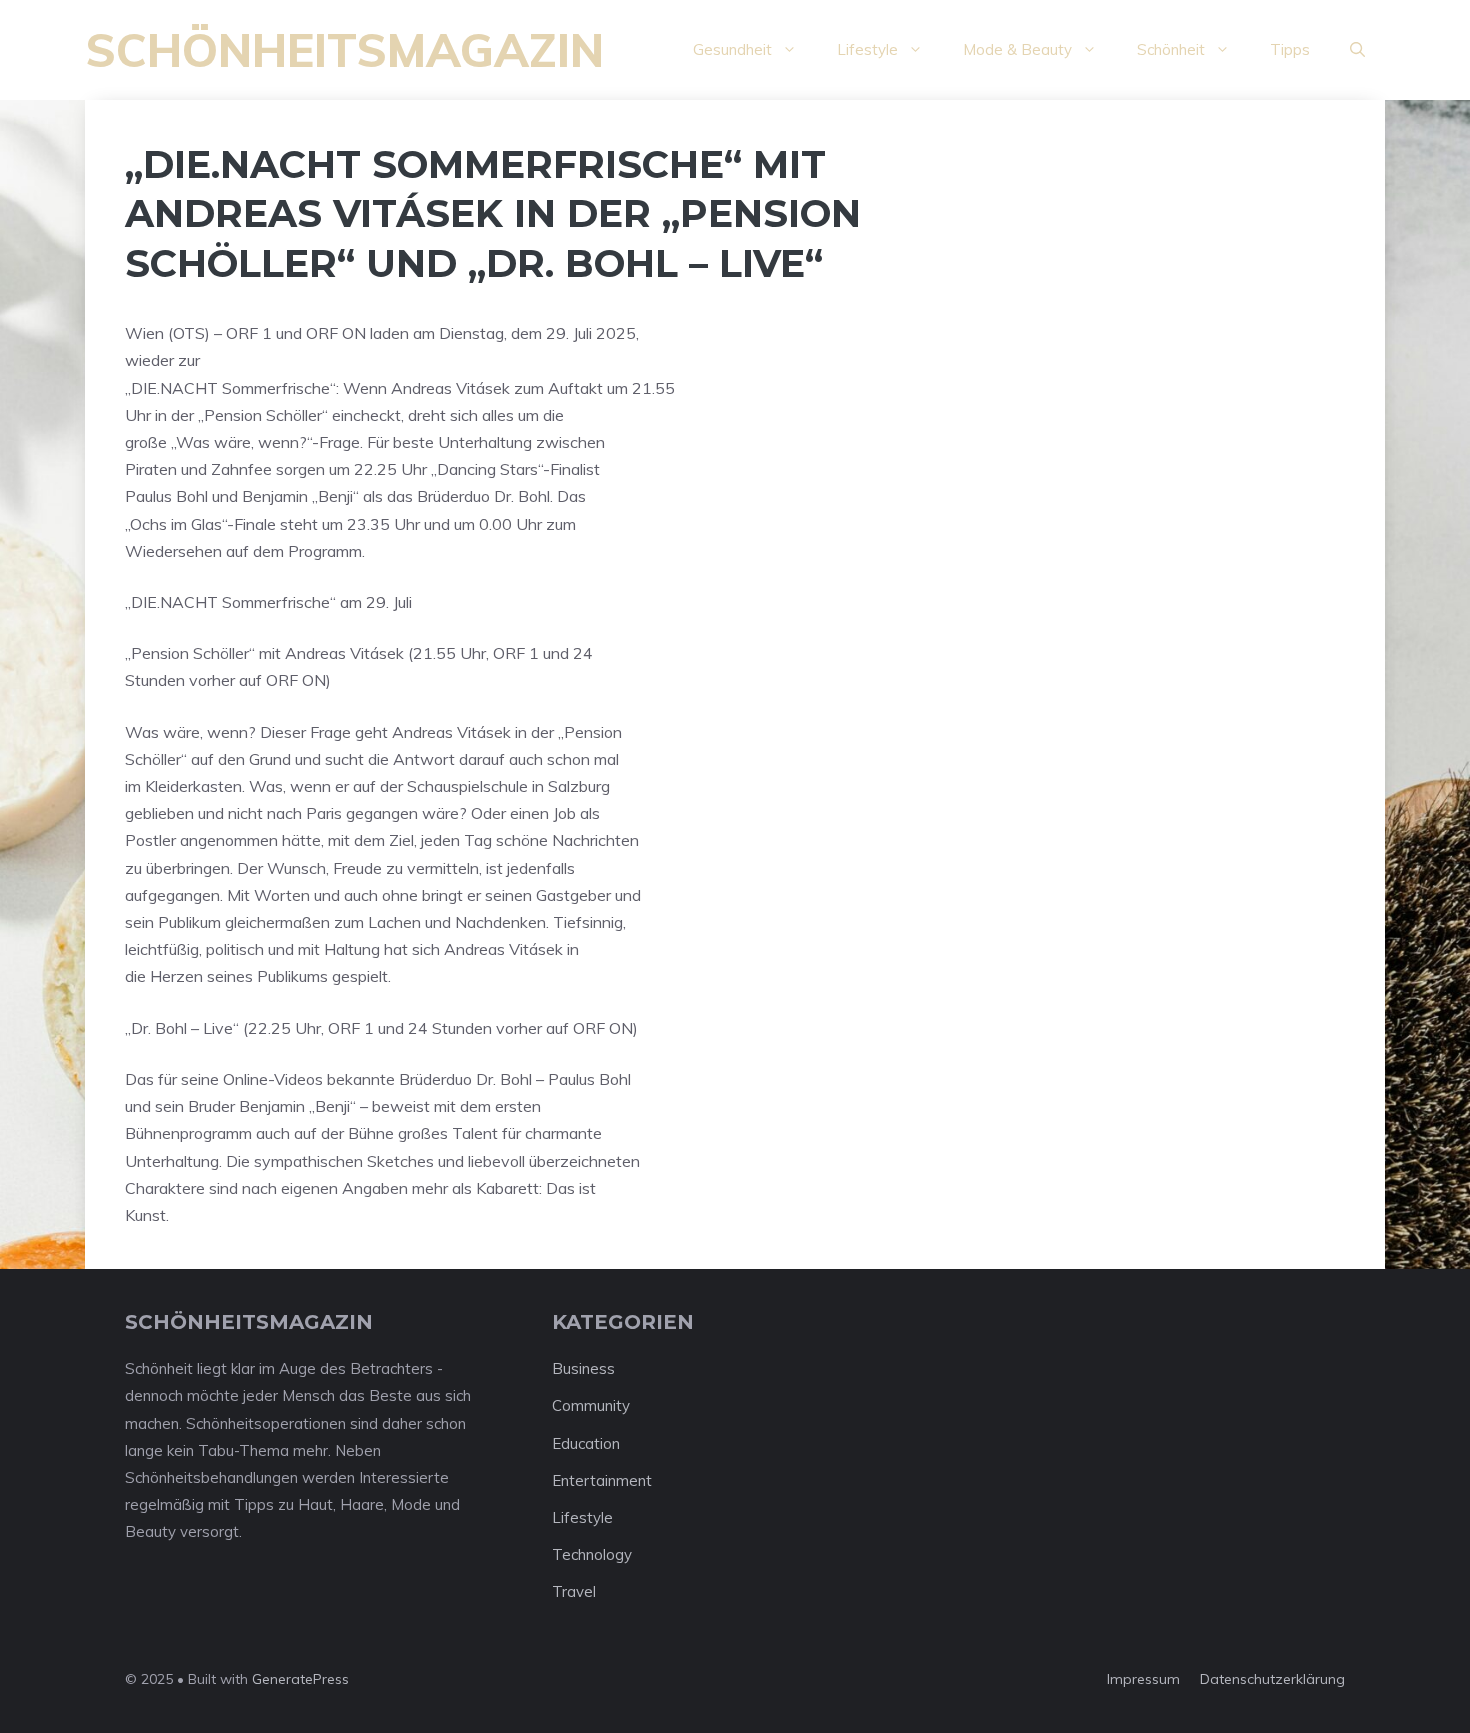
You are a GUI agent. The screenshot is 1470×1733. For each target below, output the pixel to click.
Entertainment (602, 1480)
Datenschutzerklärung (1272, 1679)
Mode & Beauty (1017, 49)
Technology (592, 1554)
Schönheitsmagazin (344, 50)
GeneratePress (300, 1679)
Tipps (1290, 49)
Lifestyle (867, 49)
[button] (1357, 50)
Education (586, 1443)
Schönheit (1171, 49)
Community (591, 1405)
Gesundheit (732, 49)
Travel (574, 1591)
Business (583, 1368)
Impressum (1143, 1679)
